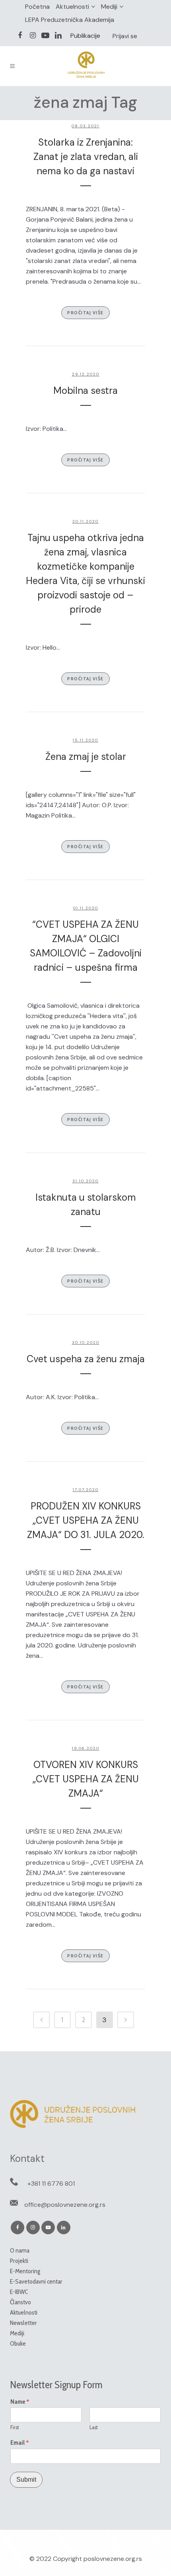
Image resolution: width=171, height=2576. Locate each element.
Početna (37, 7)
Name (20, 2402)
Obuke (18, 2343)
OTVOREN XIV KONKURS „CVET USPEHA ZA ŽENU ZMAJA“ (86, 1779)
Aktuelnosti (72, 7)
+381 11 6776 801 (51, 2184)
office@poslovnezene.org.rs (65, 2205)
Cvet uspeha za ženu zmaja (86, 1359)
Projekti (19, 2261)
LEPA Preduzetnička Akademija (70, 20)
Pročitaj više (85, 313)
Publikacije (85, 36)
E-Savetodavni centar (36, 2281)
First (15, 2427)
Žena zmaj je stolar (86, 756)
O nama (20, 2250)
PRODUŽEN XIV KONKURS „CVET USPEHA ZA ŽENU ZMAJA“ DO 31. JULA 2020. (86, 1520)
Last (94, 2427)
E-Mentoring (25, 2271)
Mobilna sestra (85, 390)
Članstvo (20, 2302)
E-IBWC (19, 2292)
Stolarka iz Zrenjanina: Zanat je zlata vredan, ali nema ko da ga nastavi (86, 157)
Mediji (109, 7)
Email (20, 2443)
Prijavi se (125, 36)
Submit (26, 2480)
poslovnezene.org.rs (113, 2559)
